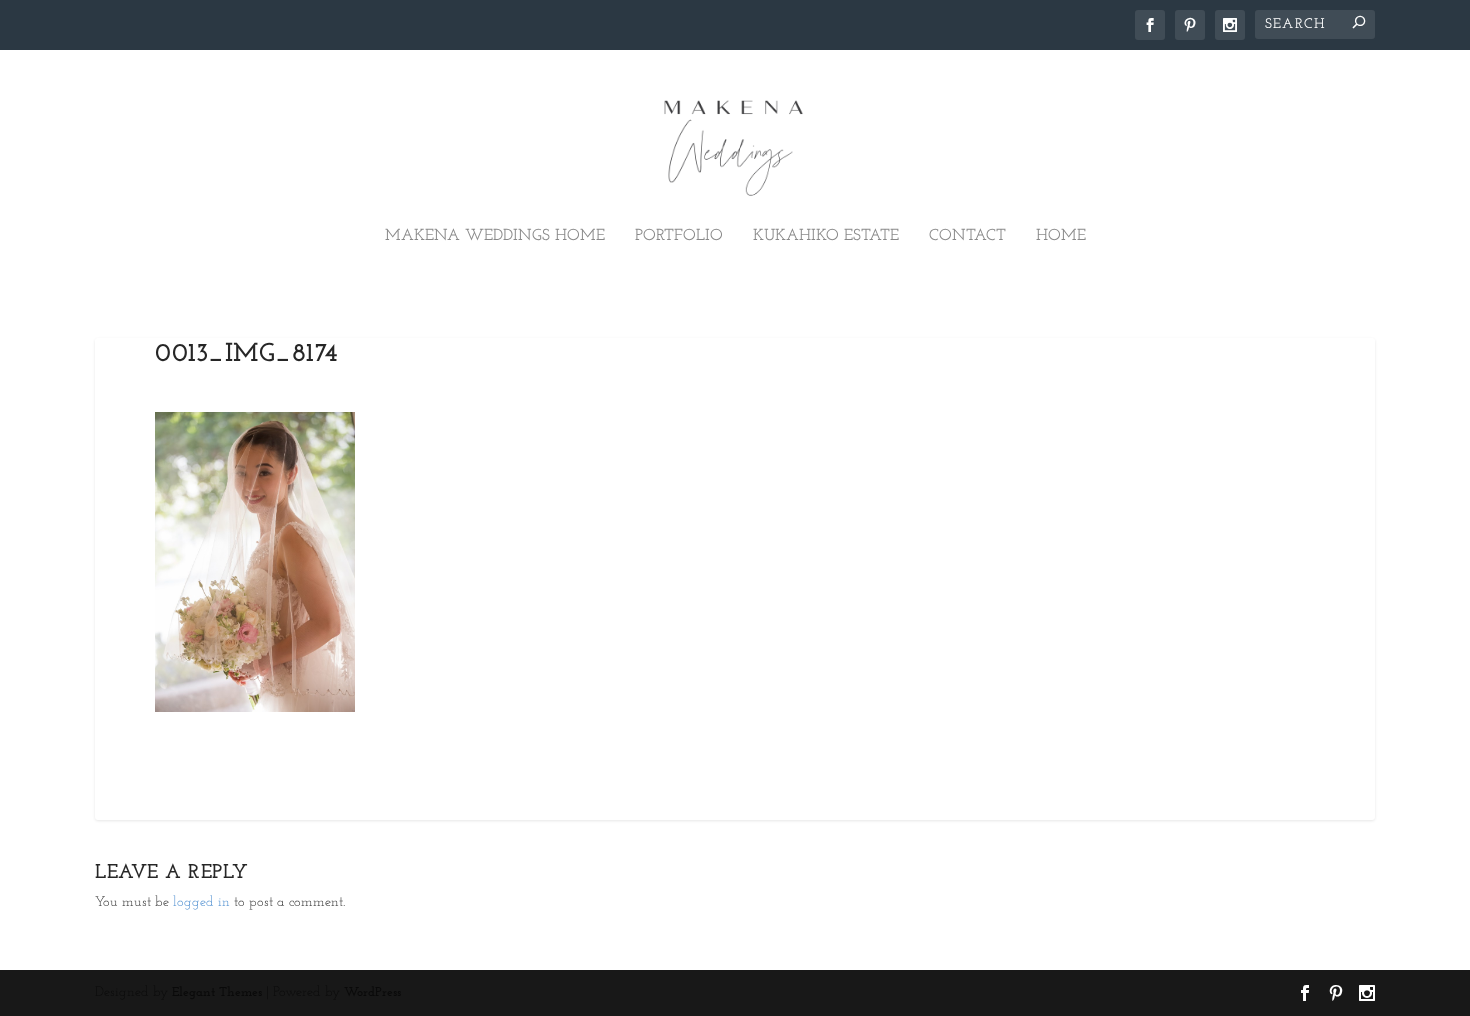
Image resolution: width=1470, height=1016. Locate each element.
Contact (967, 236)
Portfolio (679, 236)
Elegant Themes (217, 992)
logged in (201, 902)
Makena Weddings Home (495, 236)
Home (1061, 236)
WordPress (372, 992)
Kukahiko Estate (826, 236)
